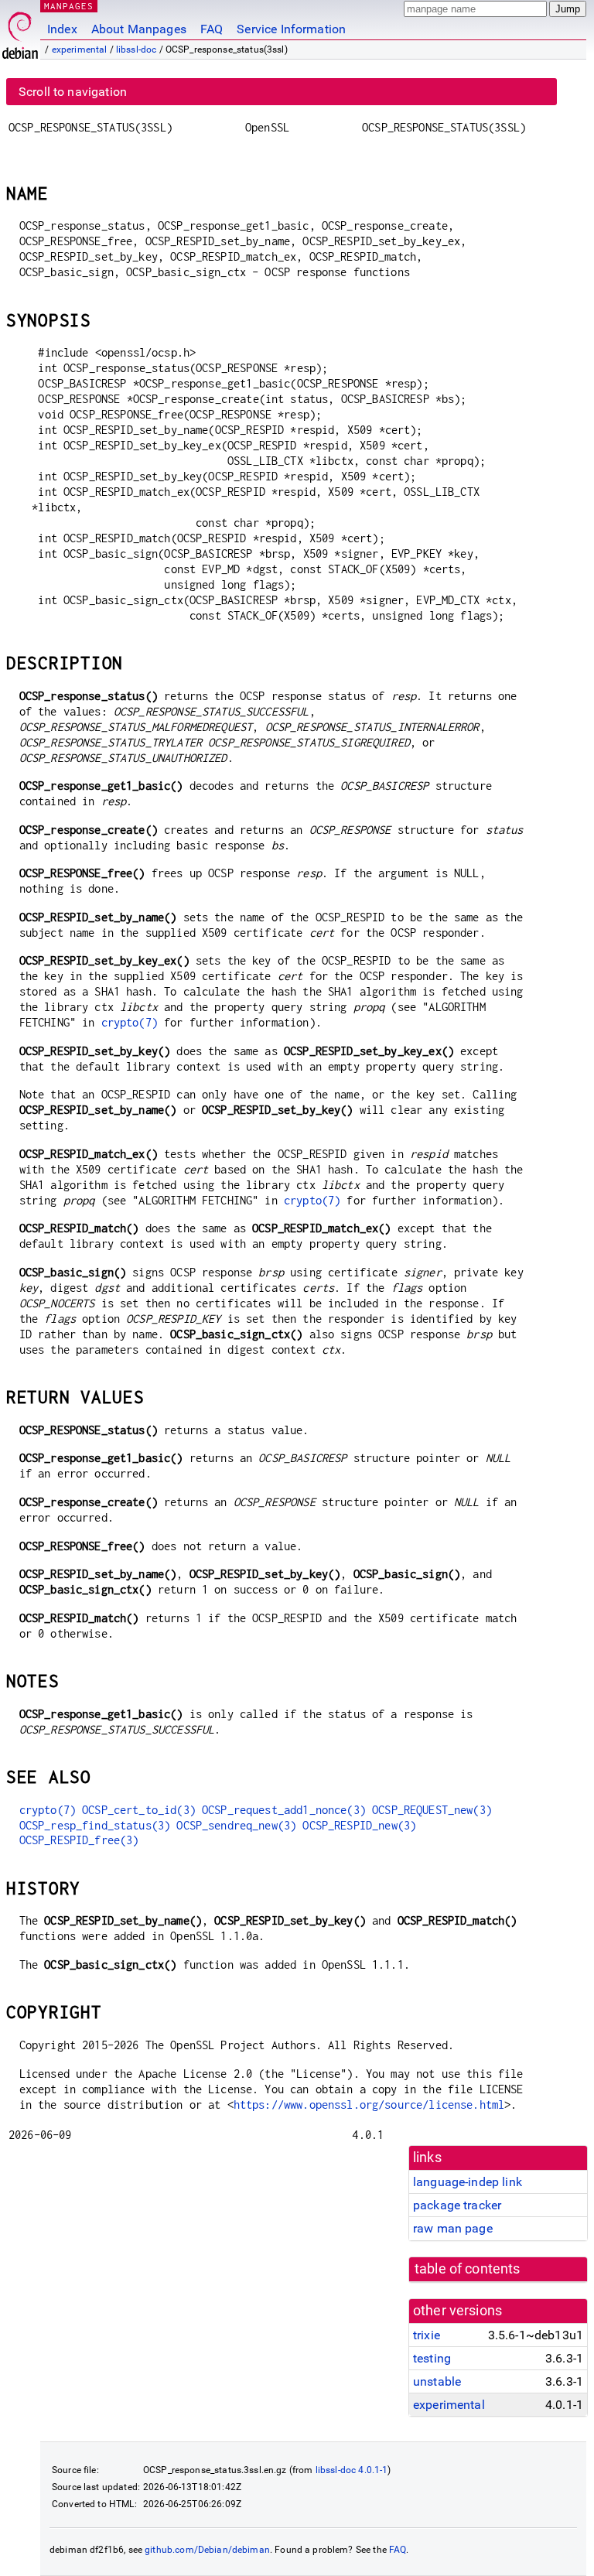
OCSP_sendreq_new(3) (236, 1825)
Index (62, 29)
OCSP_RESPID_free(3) (79, 1840)
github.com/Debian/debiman (207, 2550)
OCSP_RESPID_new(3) (359, 1825)
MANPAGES (69, 6)
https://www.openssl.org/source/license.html (369, 2105)
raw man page (453, 2228)
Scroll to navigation (73, 92)
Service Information (291, 29)
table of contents (468, 2269)
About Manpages (139, 29)
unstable (437, 2381)
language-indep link (468, 2182)
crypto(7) (130, 1022)
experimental (80, 50)
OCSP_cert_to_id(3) (139, 1810)
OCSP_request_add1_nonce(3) (284, 1810)
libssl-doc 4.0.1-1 (352, 2470)
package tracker (457, 2205)
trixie (427, 2335)
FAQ (212, 29)
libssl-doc (137, 50)
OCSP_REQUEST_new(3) (432, 1810)
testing (432, 2358)
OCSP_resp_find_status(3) (95, 1825)
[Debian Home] (20, 31)
